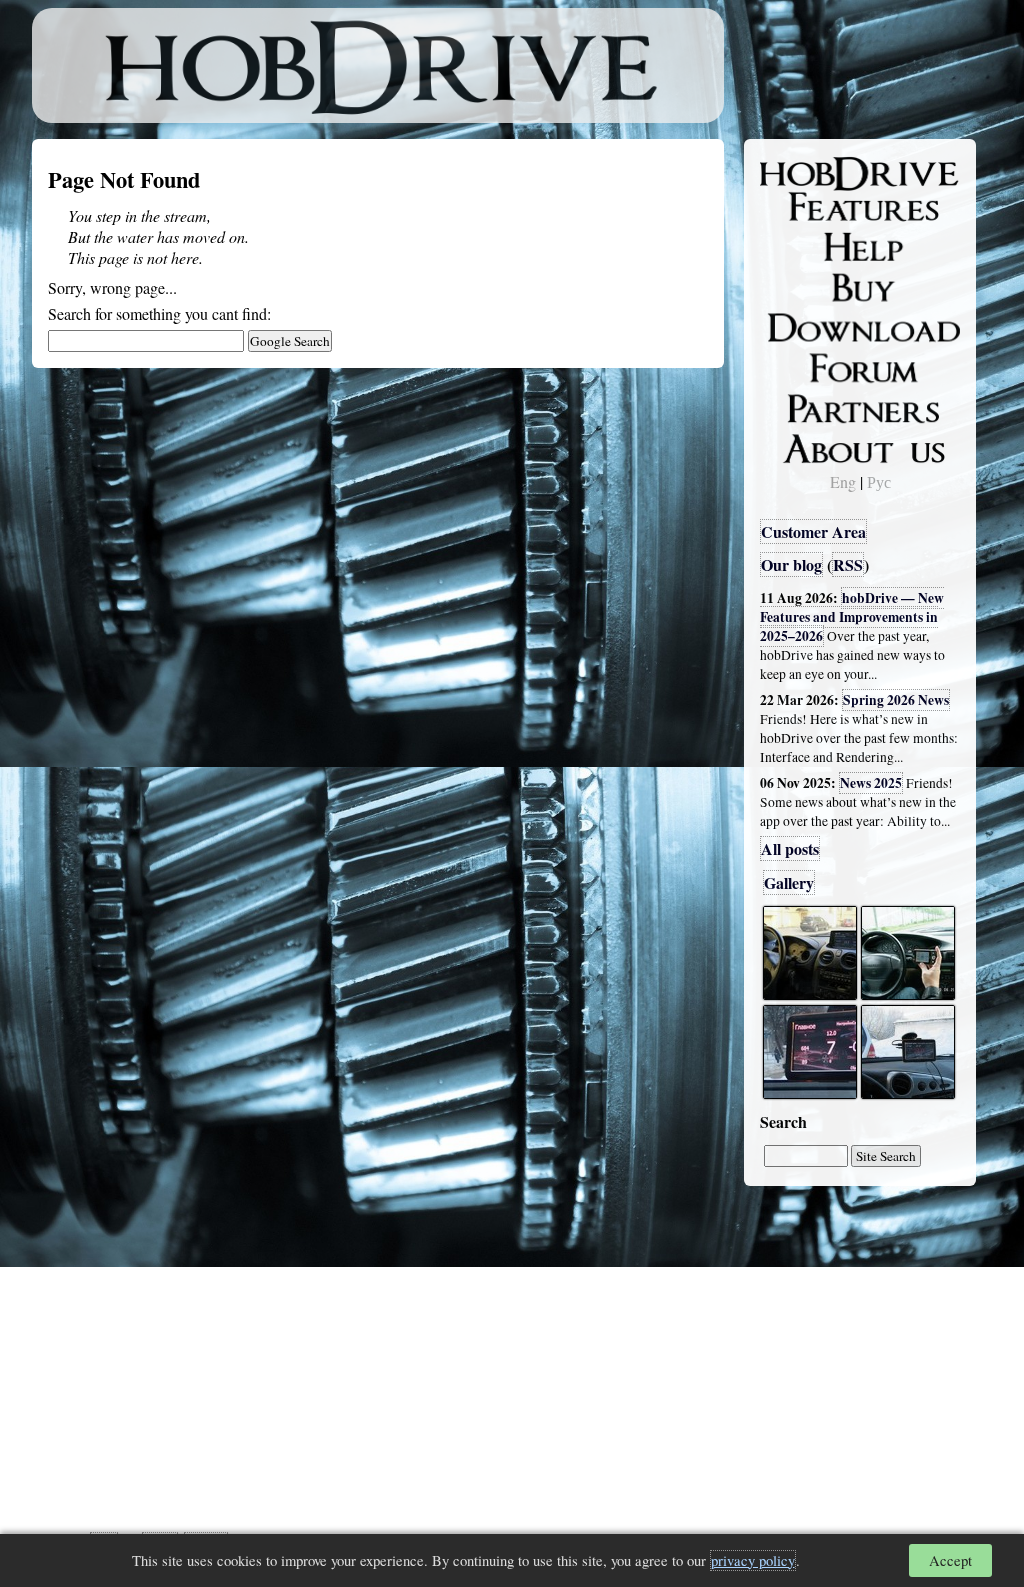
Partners (801, 405)
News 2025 (871, 783)
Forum (796, 365)
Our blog (791, 564)
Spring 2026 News (896, 700)
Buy (787, 286)
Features (802, 207)
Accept (950, 1560)
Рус (879, 481)
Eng (843, 481)
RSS (848, 564)
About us (804, 445)
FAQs (792, 246)
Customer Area (813, 531)
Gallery (789, 882)
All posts (790, 848)
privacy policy (753, 1560)
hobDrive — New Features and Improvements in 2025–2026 (852, 617)
